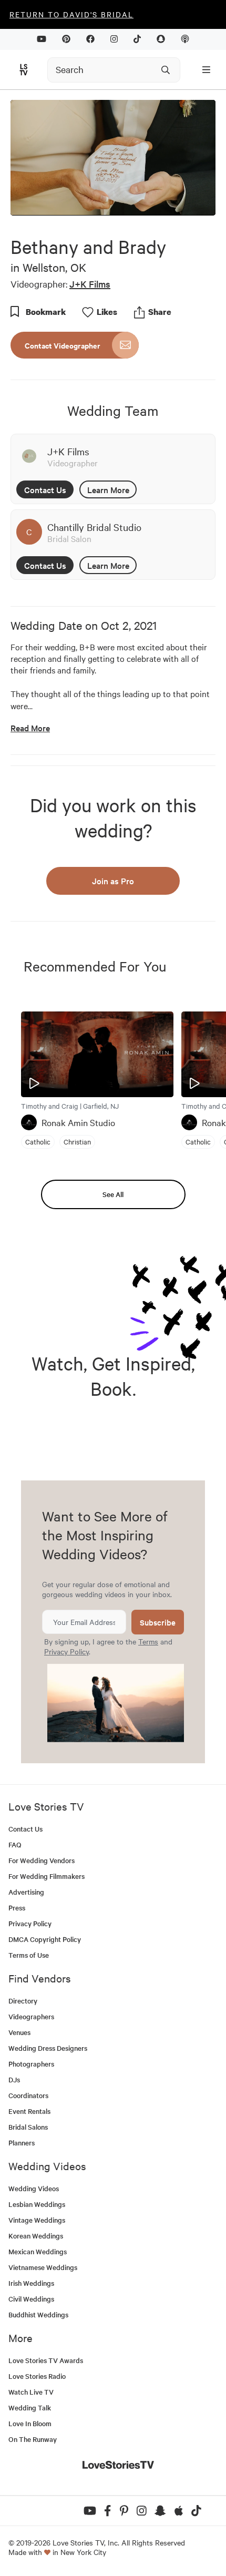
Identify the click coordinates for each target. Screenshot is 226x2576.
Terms (148, 1641)
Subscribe (158, 1622)
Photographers (31, 2064)
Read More (30, 728)
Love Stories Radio (37, 2376)
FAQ (15, 1844)
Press (17, 1908)
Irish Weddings (31, 2283)
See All (113, 1194)
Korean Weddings (36, 2236)
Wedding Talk (30, 2408)
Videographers (31, 2016)
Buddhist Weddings (38, 2314)
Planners (22, 2143)
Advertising (26, 1892)
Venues (19, 2032)
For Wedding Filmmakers (47, 1876)
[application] (113, 157)
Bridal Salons (28, 2127)
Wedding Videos (34, 2188)
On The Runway (33, 2439)
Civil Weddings (31, 2299)
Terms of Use (29, 1955)
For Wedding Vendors (42, 1860)
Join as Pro (113, 881)
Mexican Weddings (38, 2251)
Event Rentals (29, 2111)
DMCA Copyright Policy (45, 1939)
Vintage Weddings (37, 2220)
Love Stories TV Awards (46, 2360)
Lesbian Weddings (37, 2204)
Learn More (108, 489)
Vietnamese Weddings (43, 2267)
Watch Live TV (31, 2392)
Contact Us (45, 489)
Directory (23, 2001)
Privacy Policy (66, 1651)
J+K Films (90, 284)
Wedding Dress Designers (48, 2048)
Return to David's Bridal (71, 14)
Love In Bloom (30, 2423)
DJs (14, 2079)
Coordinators (28, 2095)
